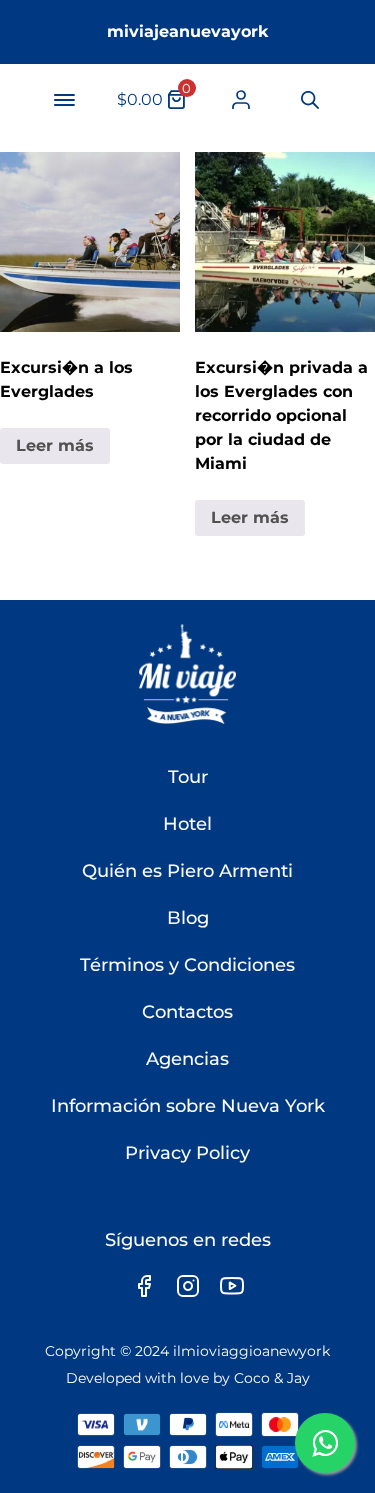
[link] (241, 99)
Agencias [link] (187, 1059)
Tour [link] (188, 777)
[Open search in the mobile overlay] (308, 100)
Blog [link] (188, 918)
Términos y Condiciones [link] (187, 965)
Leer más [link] (55, 445)
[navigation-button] (64, 100)
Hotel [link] (187, 824)
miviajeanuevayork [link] (188, 31)
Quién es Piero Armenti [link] (187, 871)
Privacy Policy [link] (187, 1153)
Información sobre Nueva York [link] (188, 1106)
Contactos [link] (187, 1012)
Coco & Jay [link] (272, 1378)
